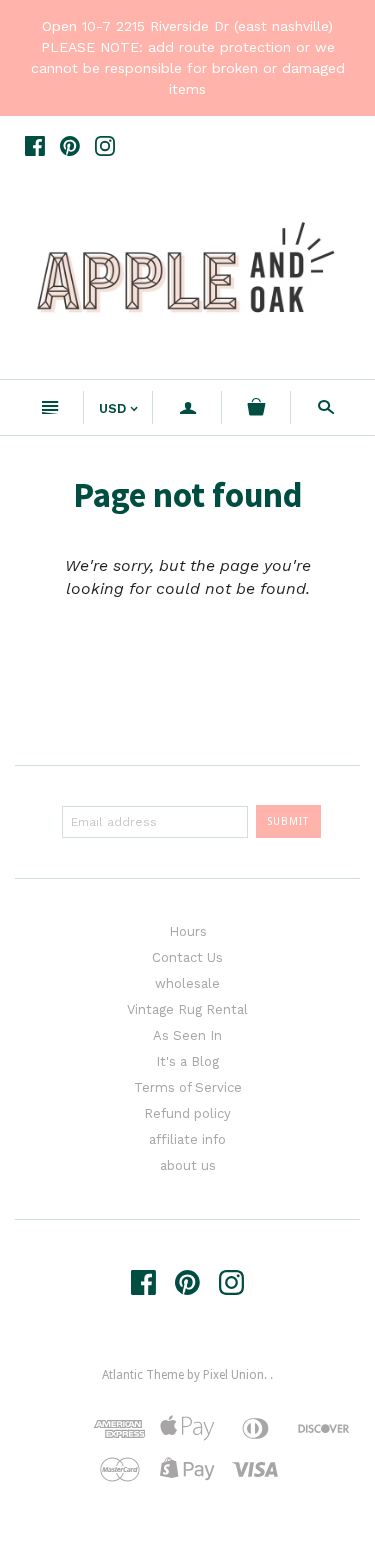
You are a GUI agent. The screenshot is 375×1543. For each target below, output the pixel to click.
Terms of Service (188, 1087)
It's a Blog (187, 1061)
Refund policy (187, 1113)
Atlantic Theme (143, 1375)
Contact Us (187, 957)
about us (188, 1165)
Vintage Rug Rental (187, 1009)
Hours (188, 931)
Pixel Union (233, 1375)
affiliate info (187, 1139)
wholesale (187, 983)
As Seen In (187, 1035)
